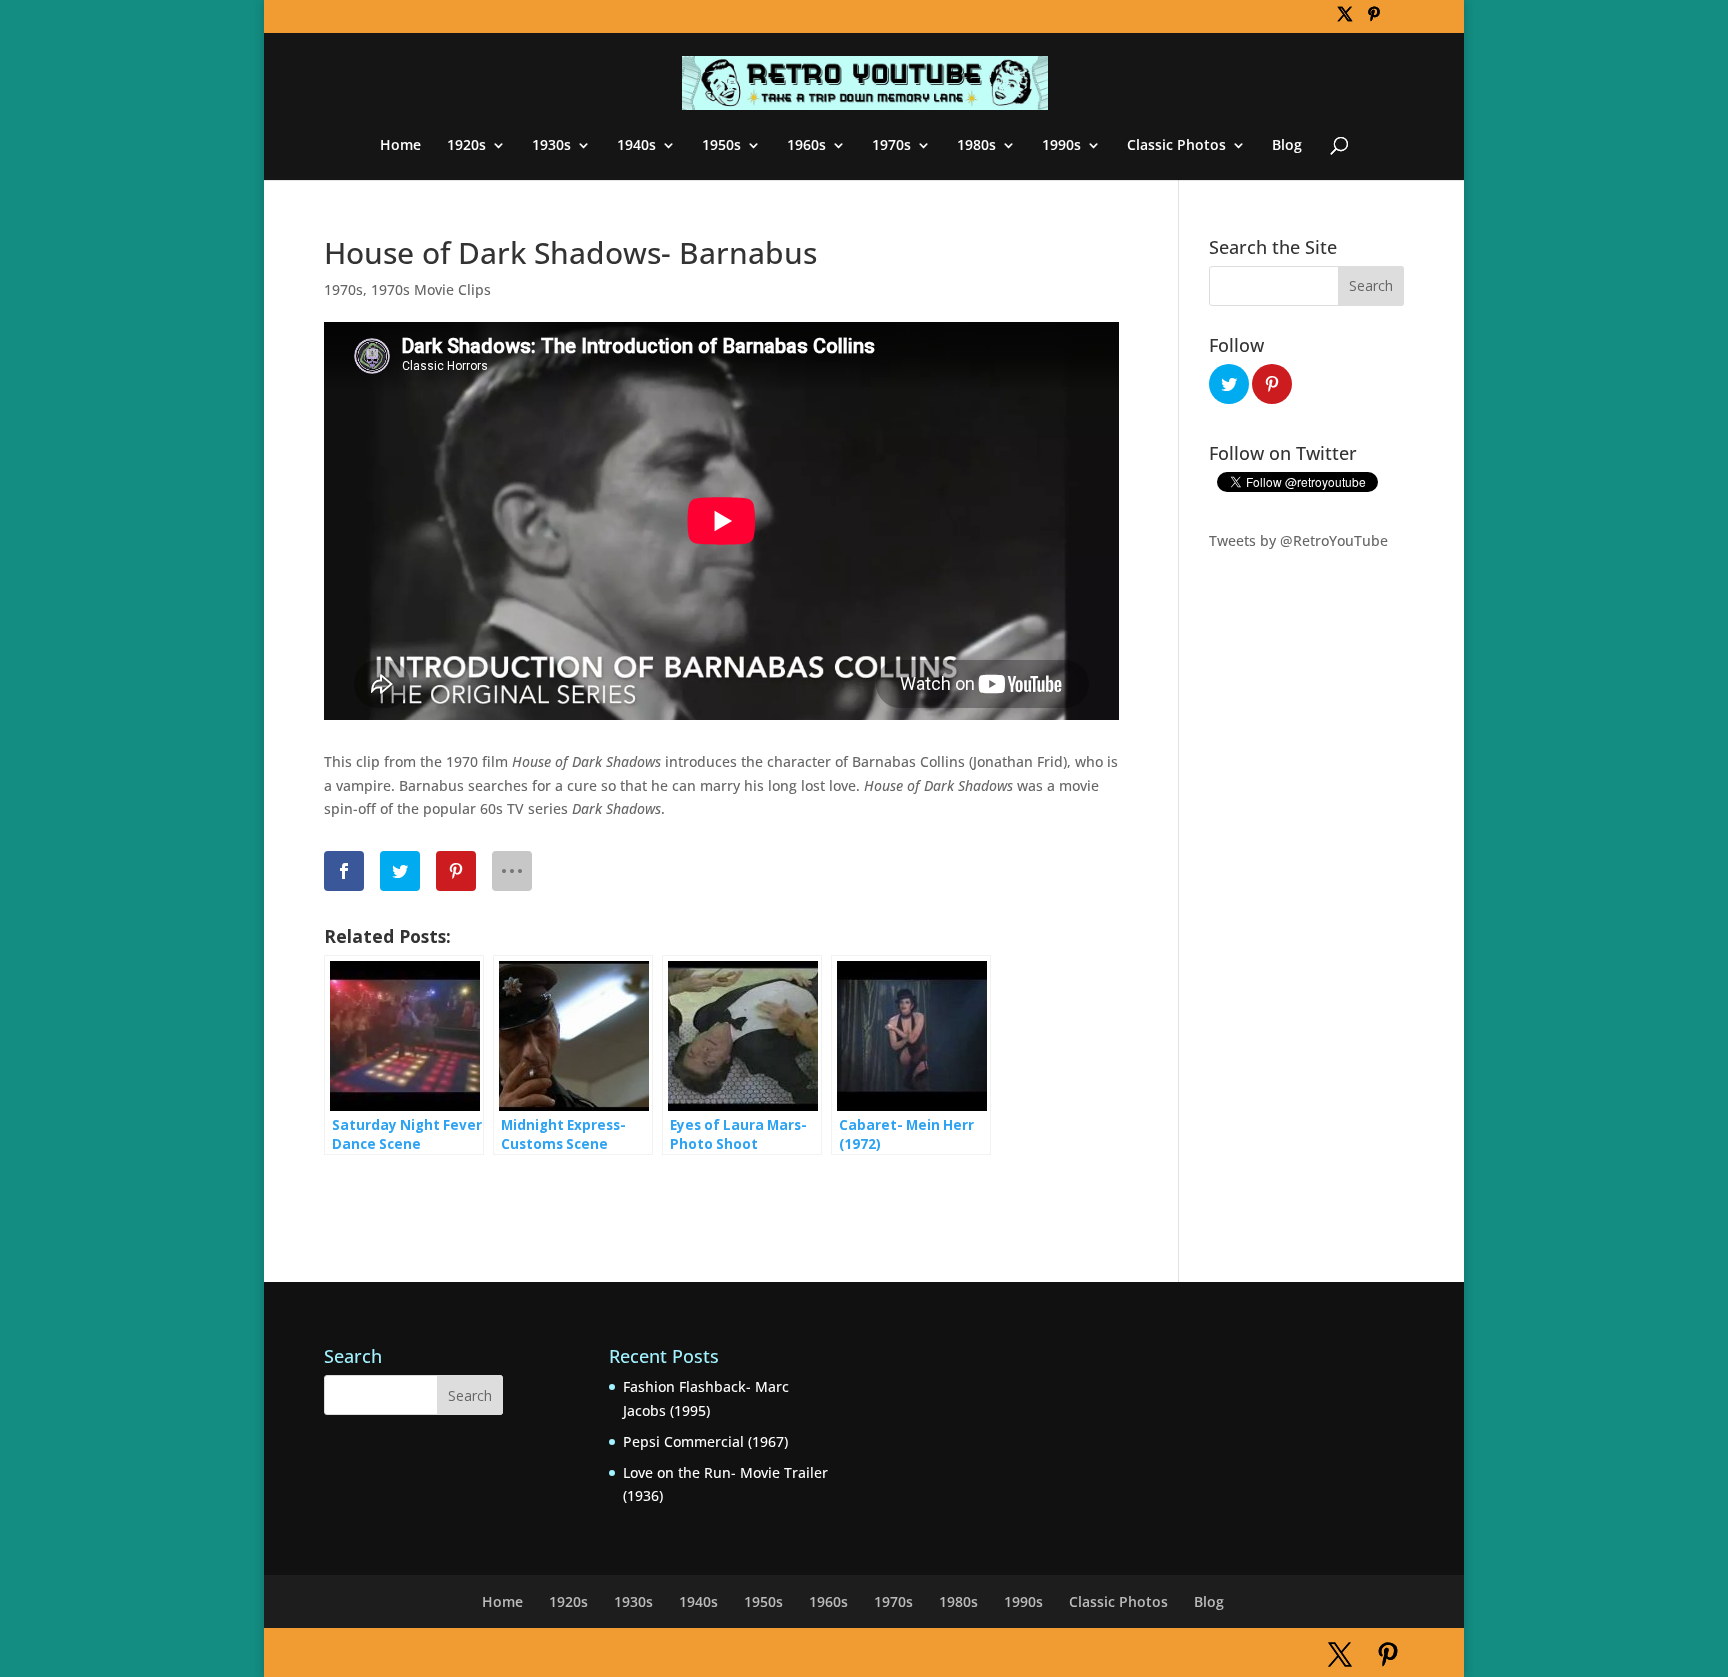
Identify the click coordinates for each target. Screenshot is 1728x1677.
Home (400, 146)
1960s (806, 146)
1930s (551, 146)
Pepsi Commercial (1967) (705, 1441)
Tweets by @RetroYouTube (1298, 540)
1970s (891, 146)
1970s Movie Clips (431, 289)
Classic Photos (1176, 146)
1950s (721, 146)
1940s (636, 146)
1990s (1061, 146)
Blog (1287, 146)
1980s (976, 146)
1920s (466, 146)
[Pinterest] (1374, 20)
